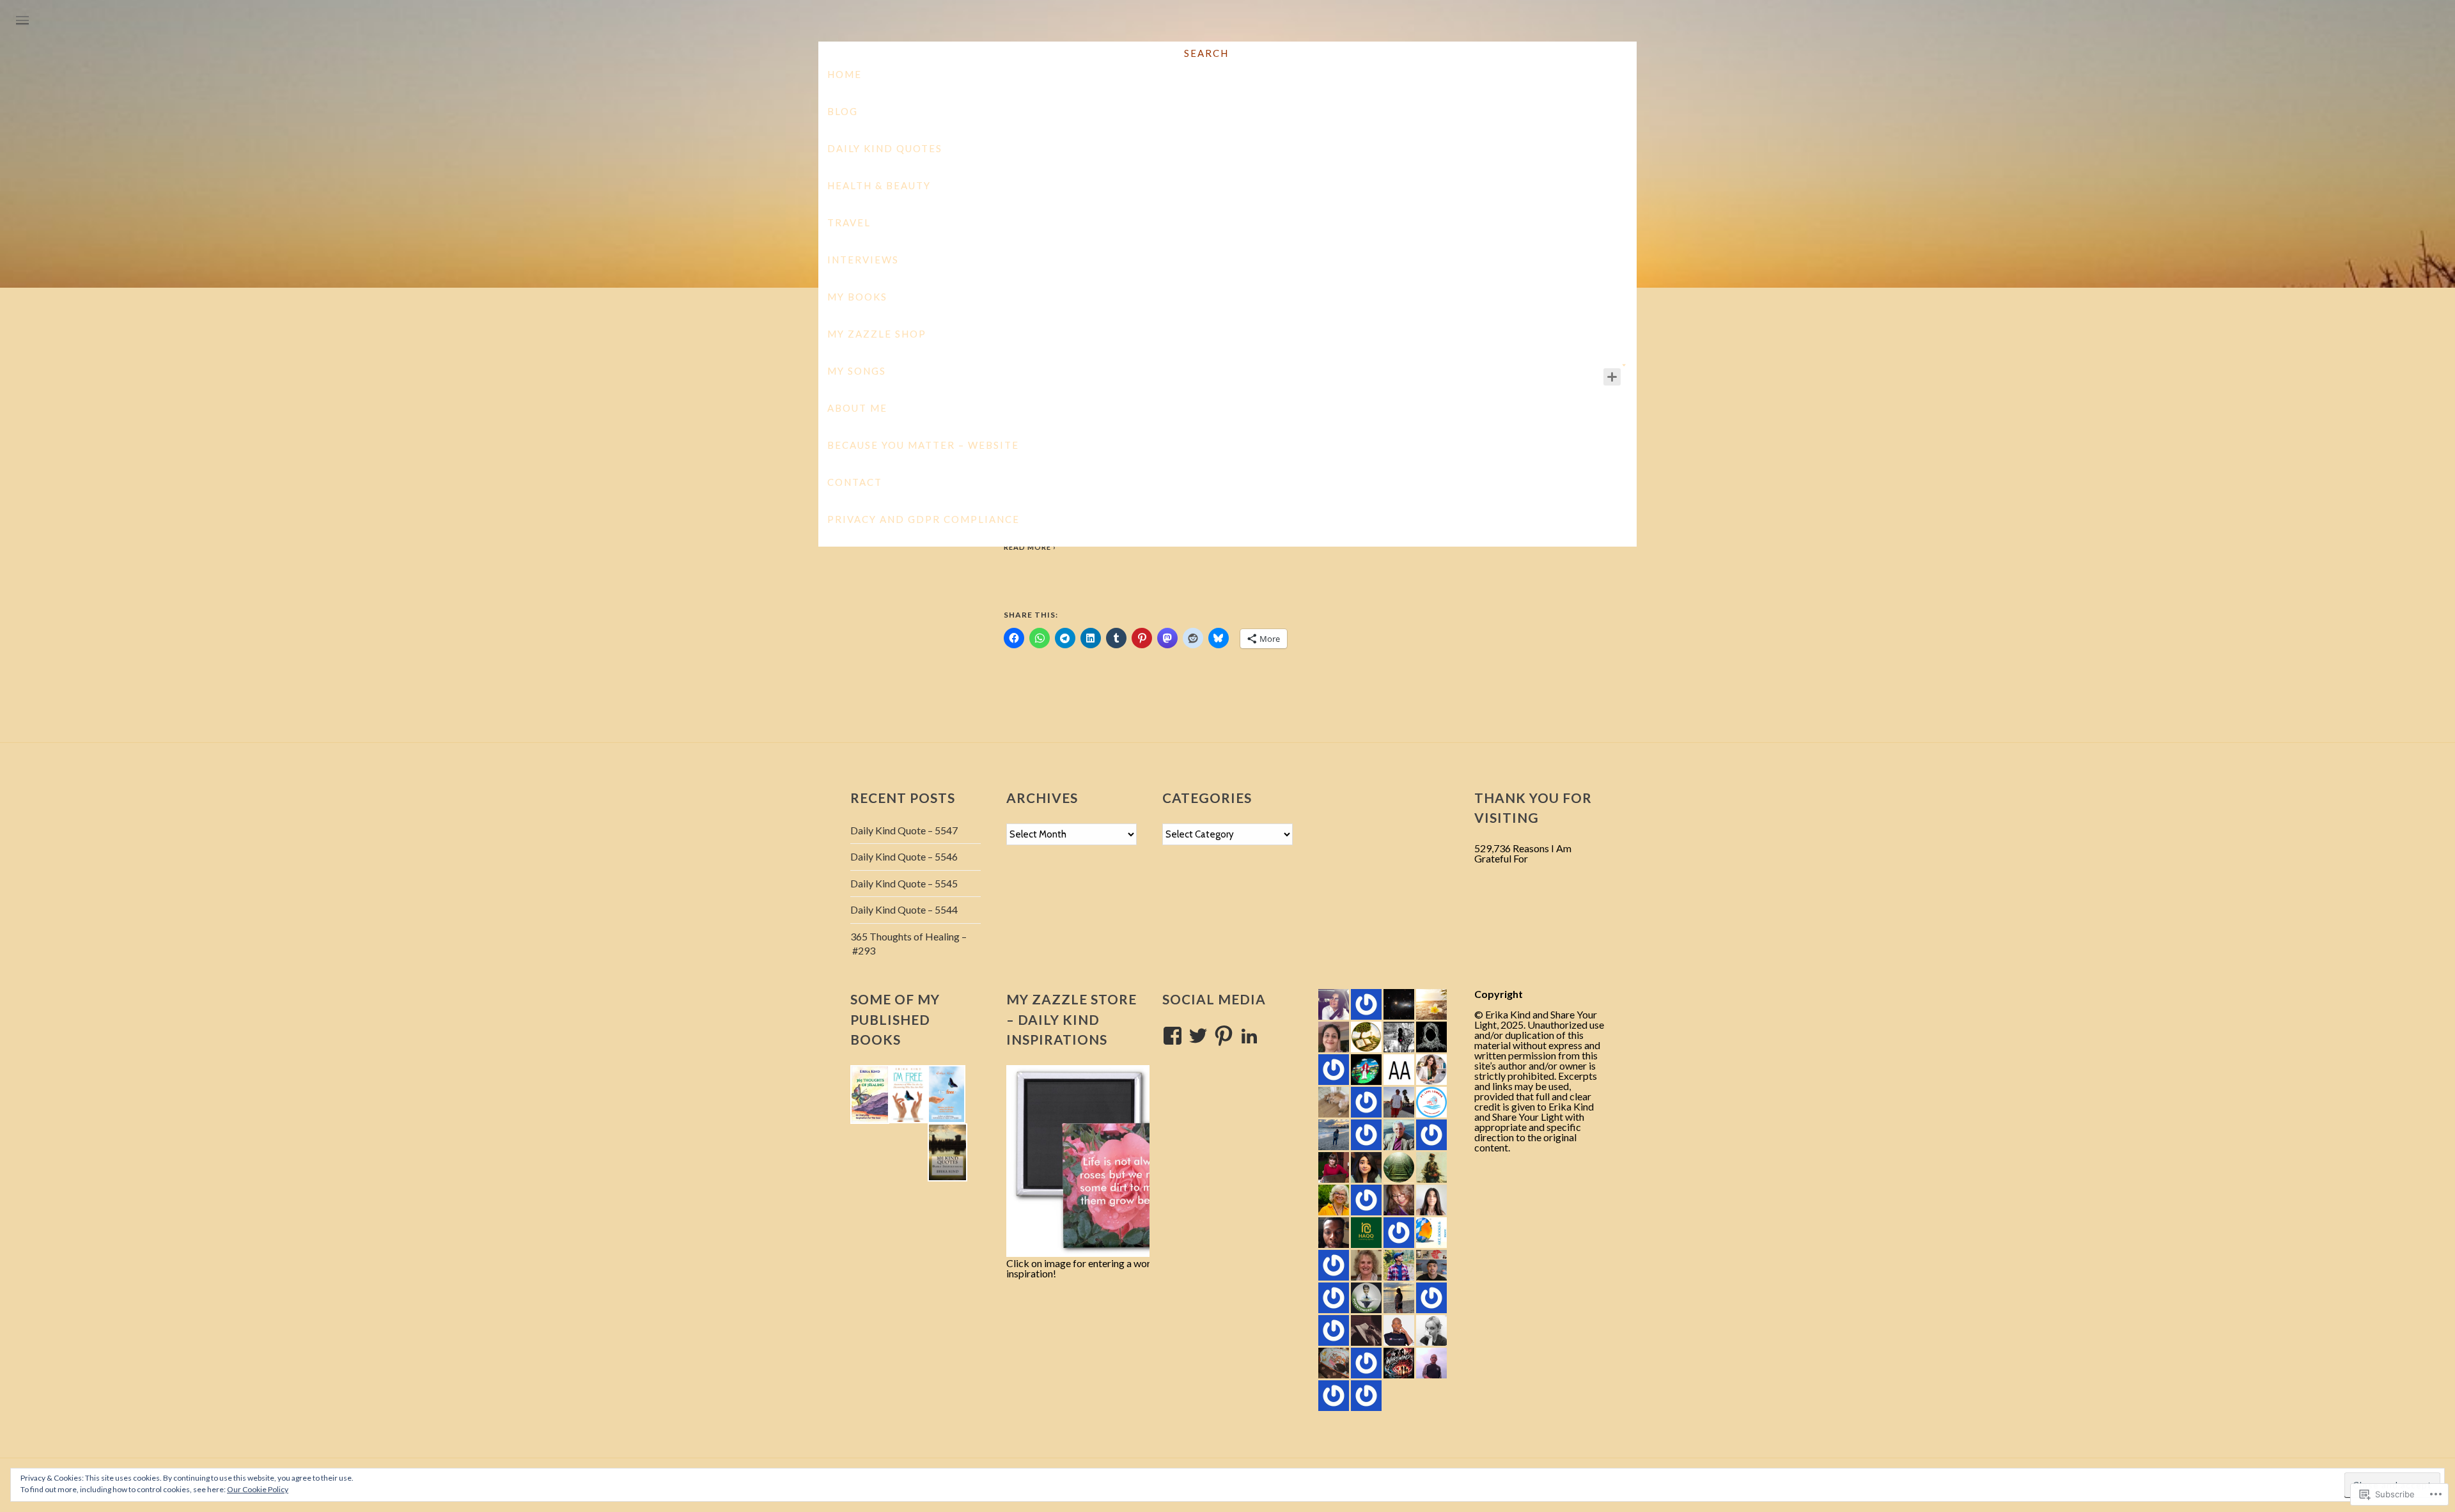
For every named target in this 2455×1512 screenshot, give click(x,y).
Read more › (1030, 547)
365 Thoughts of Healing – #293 (908, 943)
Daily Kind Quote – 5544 (904, 909)
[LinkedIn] (1249, 1036)
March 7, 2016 (1228, 418)
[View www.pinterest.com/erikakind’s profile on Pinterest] (1224, 1036)
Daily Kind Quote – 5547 (904, 830)
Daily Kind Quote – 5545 (904, 883)
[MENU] (22, 21)
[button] (870, 1095)
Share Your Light (1228, 115)
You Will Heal (1228, 399)
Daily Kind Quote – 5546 (904, 856)
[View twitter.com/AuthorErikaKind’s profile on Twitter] (1198, 1036)
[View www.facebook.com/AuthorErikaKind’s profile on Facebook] (1173, 1036)
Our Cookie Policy (258, 1489)
